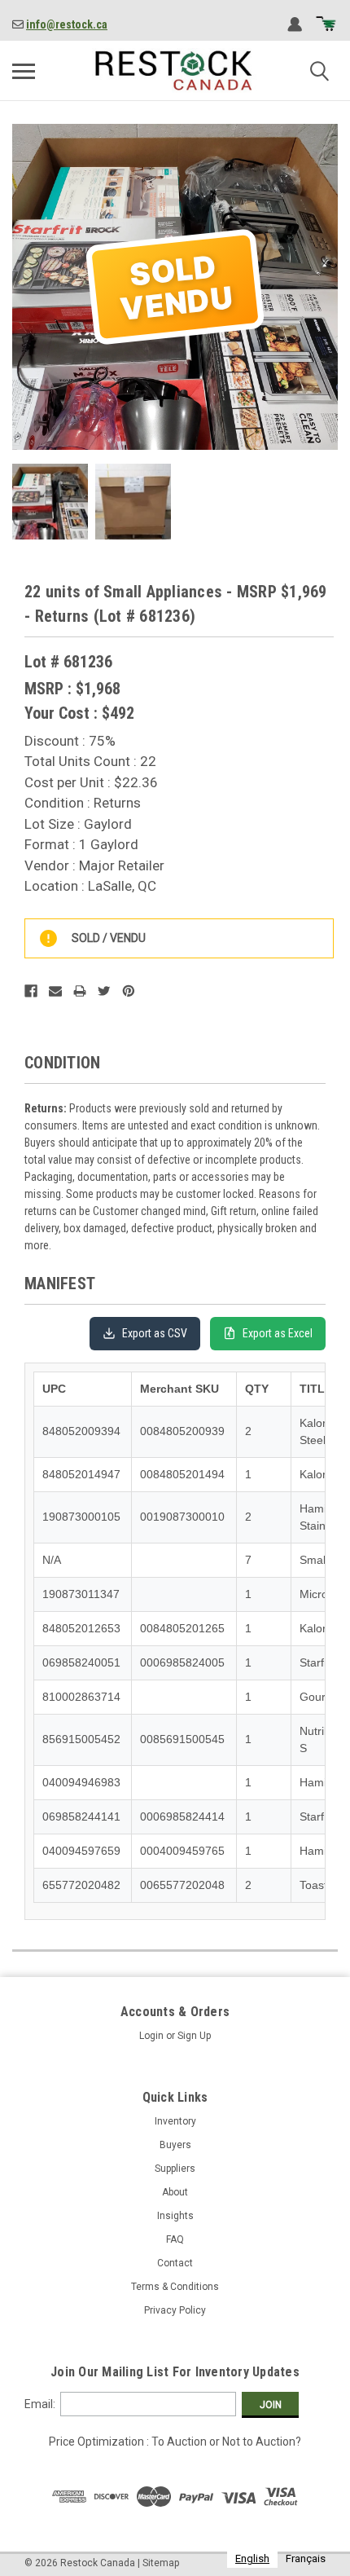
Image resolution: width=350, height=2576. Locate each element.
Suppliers (175, 2169)
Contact (175, 2263)
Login (151, 2036)
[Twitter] (104, 991)
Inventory (175, 2121)
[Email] (55, 991)
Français (306, 2558)
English (252, 2558)
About (175, 2192)
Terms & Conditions (175, 2287)
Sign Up (194, 2036)
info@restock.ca (67, 24)
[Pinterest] (129, 991)
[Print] (80, 991)
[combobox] (252, 2558)
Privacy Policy (175, 2310)
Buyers (175, 2145)
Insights (175, 2216)
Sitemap (161, 2563)
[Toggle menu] (24, 71)
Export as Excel (278, 1333)
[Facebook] (31, 991)
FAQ (175, 2239)
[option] (306, 2558)
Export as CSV (155, 1333)
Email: (40, 2404)
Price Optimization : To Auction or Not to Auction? (175, 2442)
